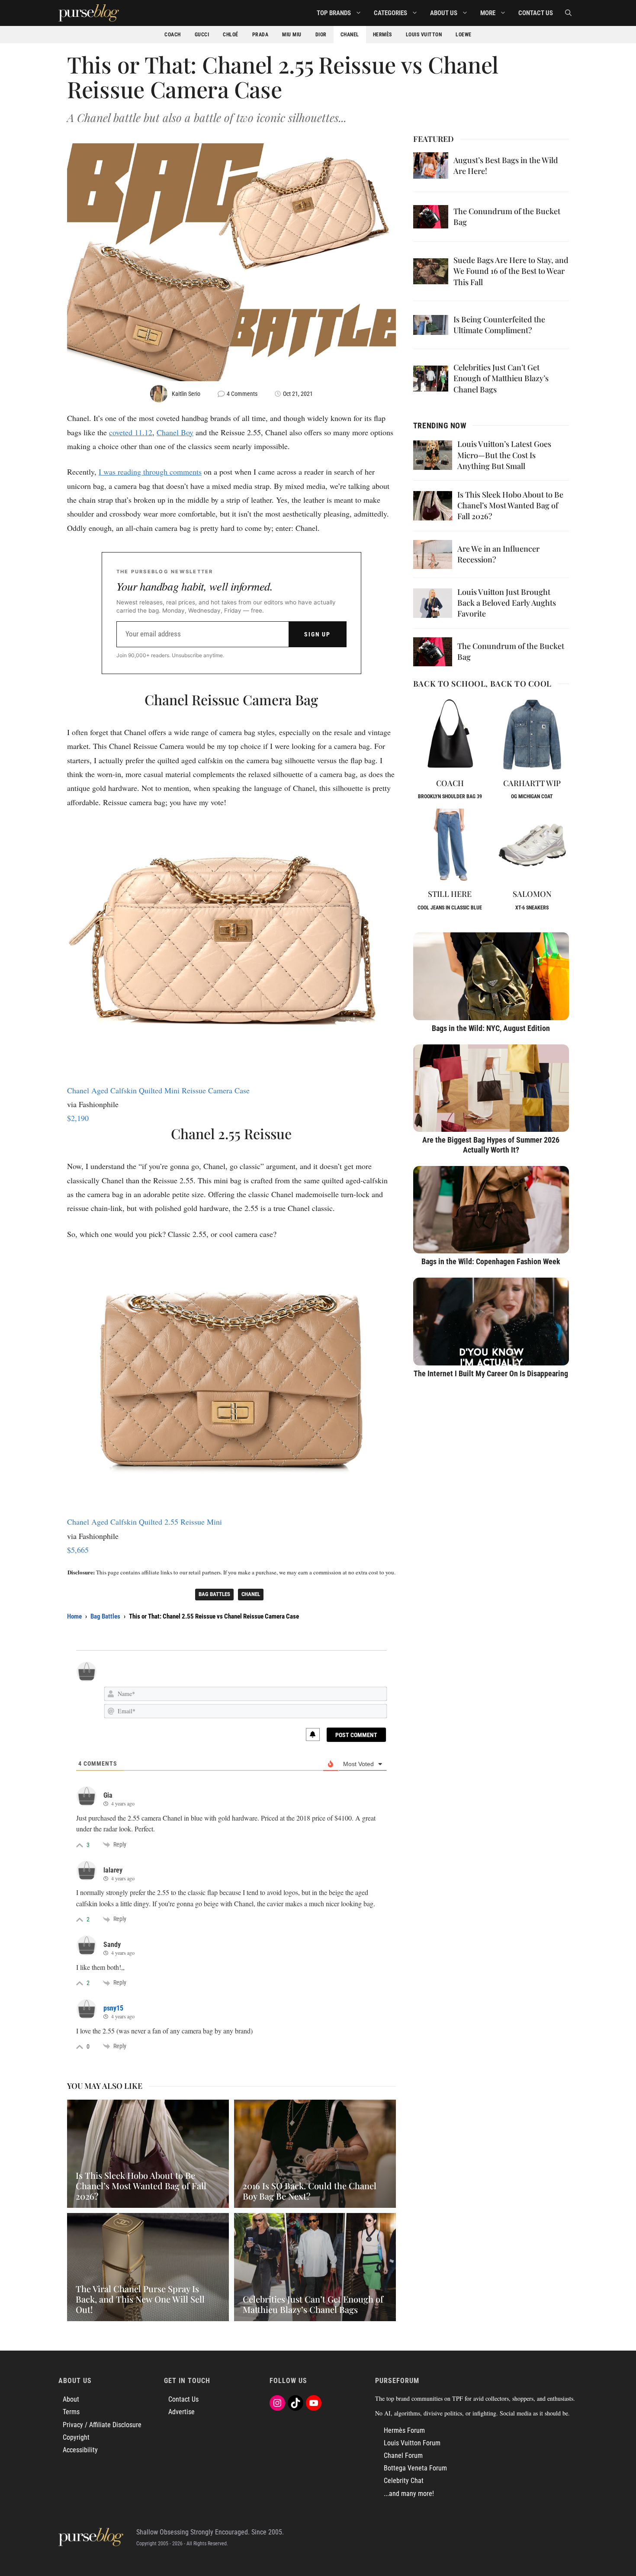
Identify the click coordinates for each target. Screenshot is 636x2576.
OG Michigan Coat (532, 797)
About (71, 2399)
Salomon (532, 894)
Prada (260, 35)
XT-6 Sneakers (532, 908)
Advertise (181, 2412)
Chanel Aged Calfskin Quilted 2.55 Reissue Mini (145, 1522)
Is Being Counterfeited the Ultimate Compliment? (499, 325)
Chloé (231, 35)
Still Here (450, 894)
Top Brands (334, 13)
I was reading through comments (150, 472)
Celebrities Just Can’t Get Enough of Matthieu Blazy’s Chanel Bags (501, 378)
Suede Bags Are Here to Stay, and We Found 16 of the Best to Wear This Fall (511, 271)
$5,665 (78, 1550)
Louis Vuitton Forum (412, 2443)
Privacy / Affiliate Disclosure (102, 2425)
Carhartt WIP (532, 783)
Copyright (76, 2437)
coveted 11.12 (131, 432)
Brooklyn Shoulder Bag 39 (450, 797)
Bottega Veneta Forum (415, 2468)
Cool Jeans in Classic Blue (450, 908)
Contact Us (536, 13)
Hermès (382, 35)
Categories (390, 13)
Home (74, 1616)
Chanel (350, 35)
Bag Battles (214, 1594)
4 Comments (242, 394)
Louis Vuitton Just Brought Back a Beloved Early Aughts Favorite (507, 603)
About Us (444, 13)
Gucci (202, 35)
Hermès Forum (404, 2430)
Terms (71, 2412)
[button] (568, 13)
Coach (173, 35)
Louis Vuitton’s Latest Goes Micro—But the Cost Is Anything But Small (504, 455)
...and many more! (409, 2494)
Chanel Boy (175, 432)
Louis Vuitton (424, 35)
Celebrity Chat (404, 2481)
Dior (321, 35)
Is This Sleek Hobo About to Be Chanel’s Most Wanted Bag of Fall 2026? (510, 505)
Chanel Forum (403, 2456)
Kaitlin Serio (186, 394)
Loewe (464, 35)
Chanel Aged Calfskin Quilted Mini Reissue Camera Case (158, 1090)
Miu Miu (292, 35)
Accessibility (80, 2450)
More (488, 13)
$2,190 (78, 1118)
